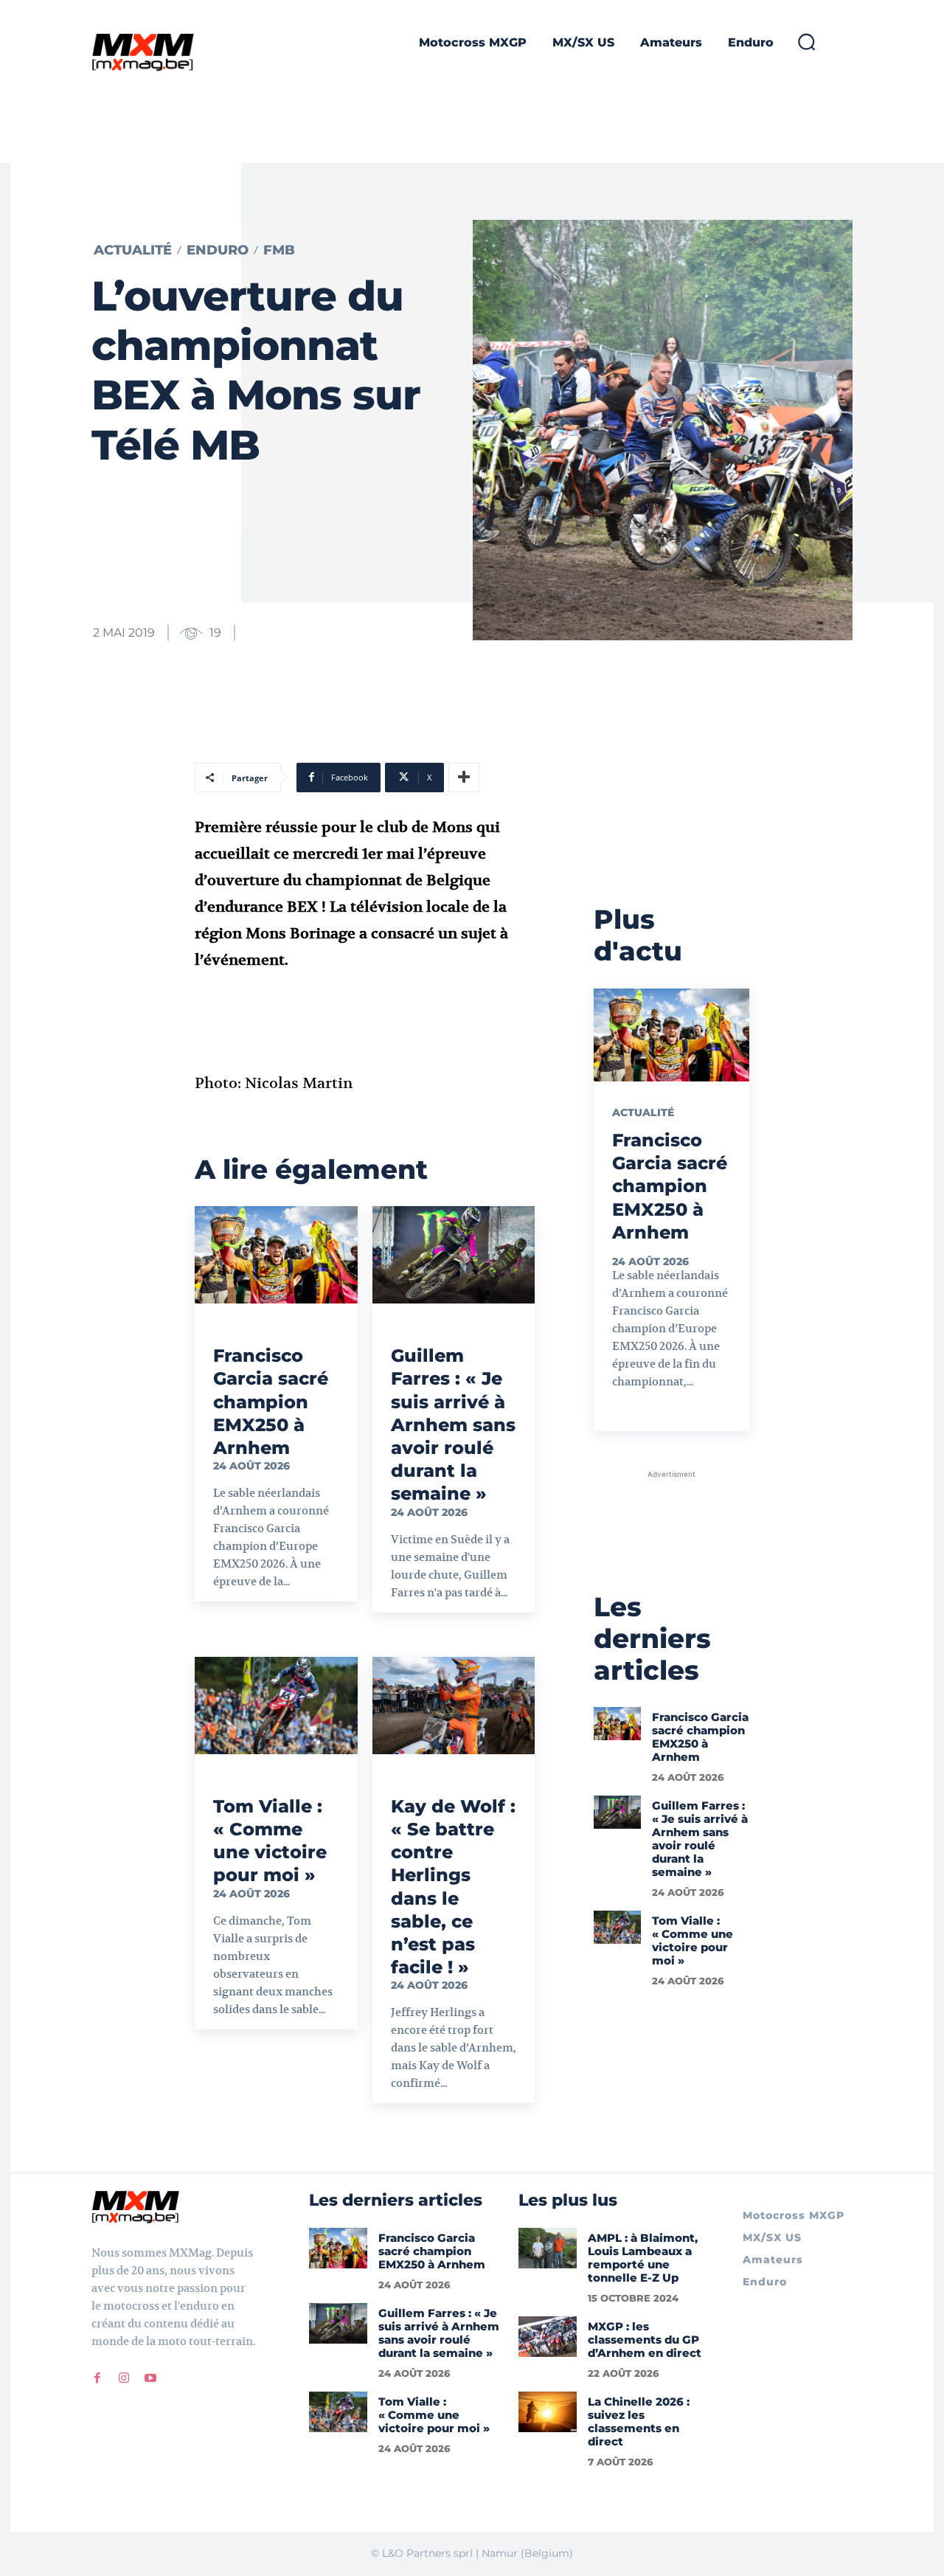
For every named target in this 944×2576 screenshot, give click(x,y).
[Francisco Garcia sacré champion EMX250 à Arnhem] (276, 1255)
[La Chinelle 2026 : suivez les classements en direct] (548, 2412)
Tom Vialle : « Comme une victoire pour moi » (270, 1841)
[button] (806, 41)
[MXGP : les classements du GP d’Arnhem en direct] (548, 2337)
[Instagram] (124, 2378)
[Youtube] (150, 2378)
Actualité (133, 250)
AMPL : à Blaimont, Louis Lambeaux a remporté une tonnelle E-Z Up (643, 2258)
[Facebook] (97, 2378)
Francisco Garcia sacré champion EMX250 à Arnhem (271, 1402)
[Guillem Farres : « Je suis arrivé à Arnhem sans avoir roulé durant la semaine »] (454, 1255)
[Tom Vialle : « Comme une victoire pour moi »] (276, 1706)
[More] (464, 778)
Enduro (218, 250)
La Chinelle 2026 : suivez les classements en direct (639, 2421)
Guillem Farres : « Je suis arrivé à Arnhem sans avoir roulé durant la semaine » (453, 1424)
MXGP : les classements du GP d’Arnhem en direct (645, 2340)
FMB (279, 250)
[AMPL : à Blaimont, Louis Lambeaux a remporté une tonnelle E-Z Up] (548, 2248)
